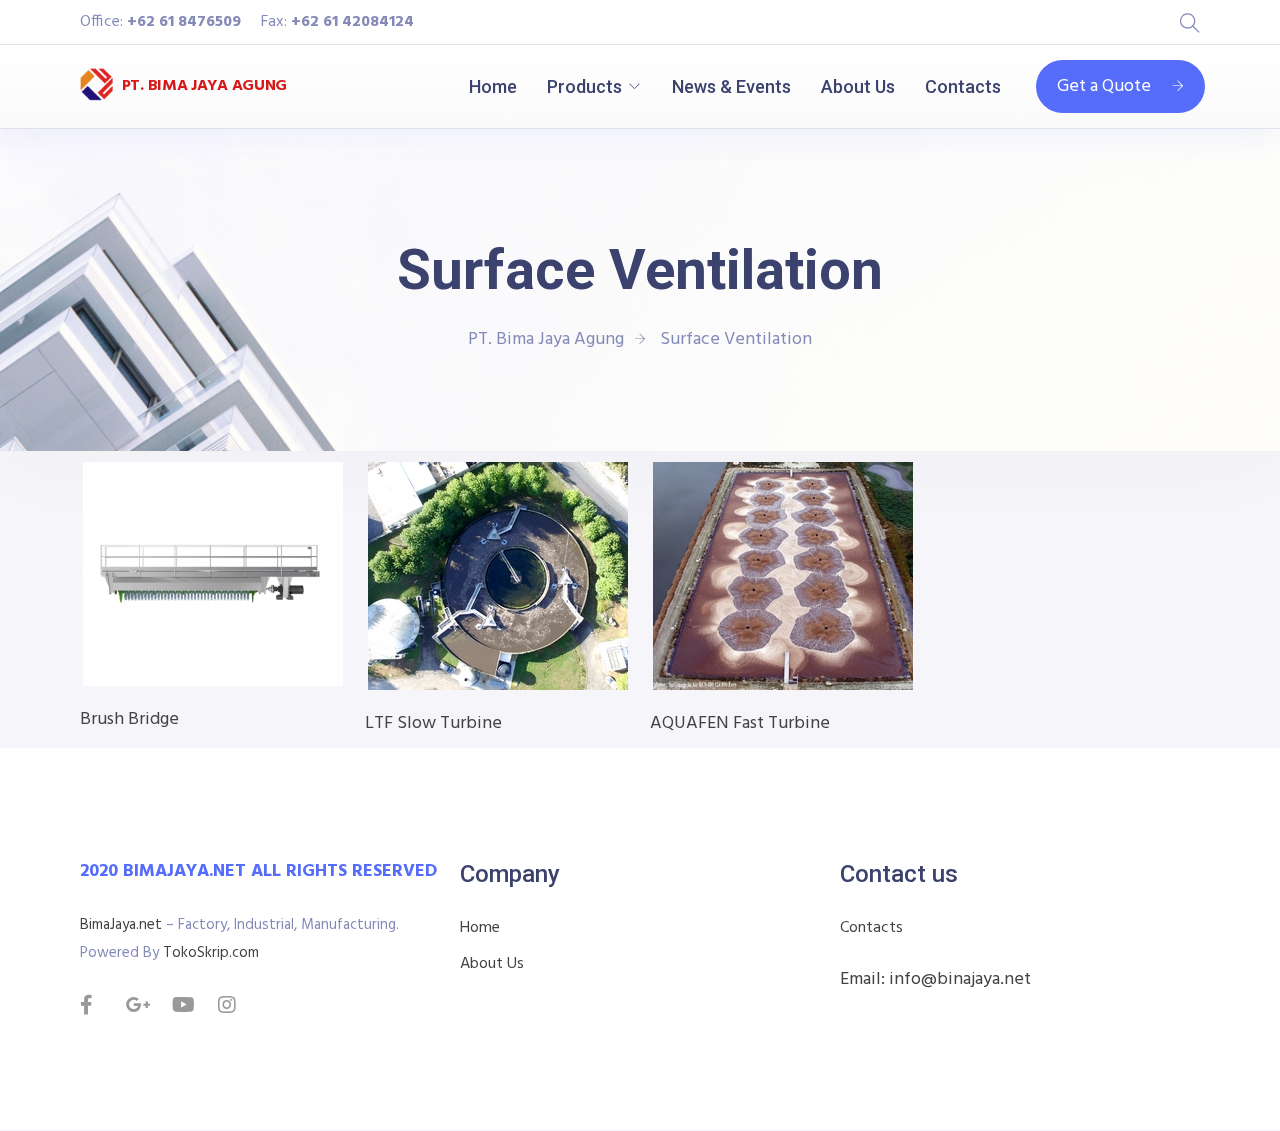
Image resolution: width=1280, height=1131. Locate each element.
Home (493, 86)
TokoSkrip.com (211, 953)
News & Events (731, 86)
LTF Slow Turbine (433, 723)
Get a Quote (1104, 86)
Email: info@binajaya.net (935, 979)
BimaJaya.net (121, 925)
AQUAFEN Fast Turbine (740, 723)
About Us (858, 86)
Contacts (963, 86)
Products (584, 86)
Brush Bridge (129, 719)
